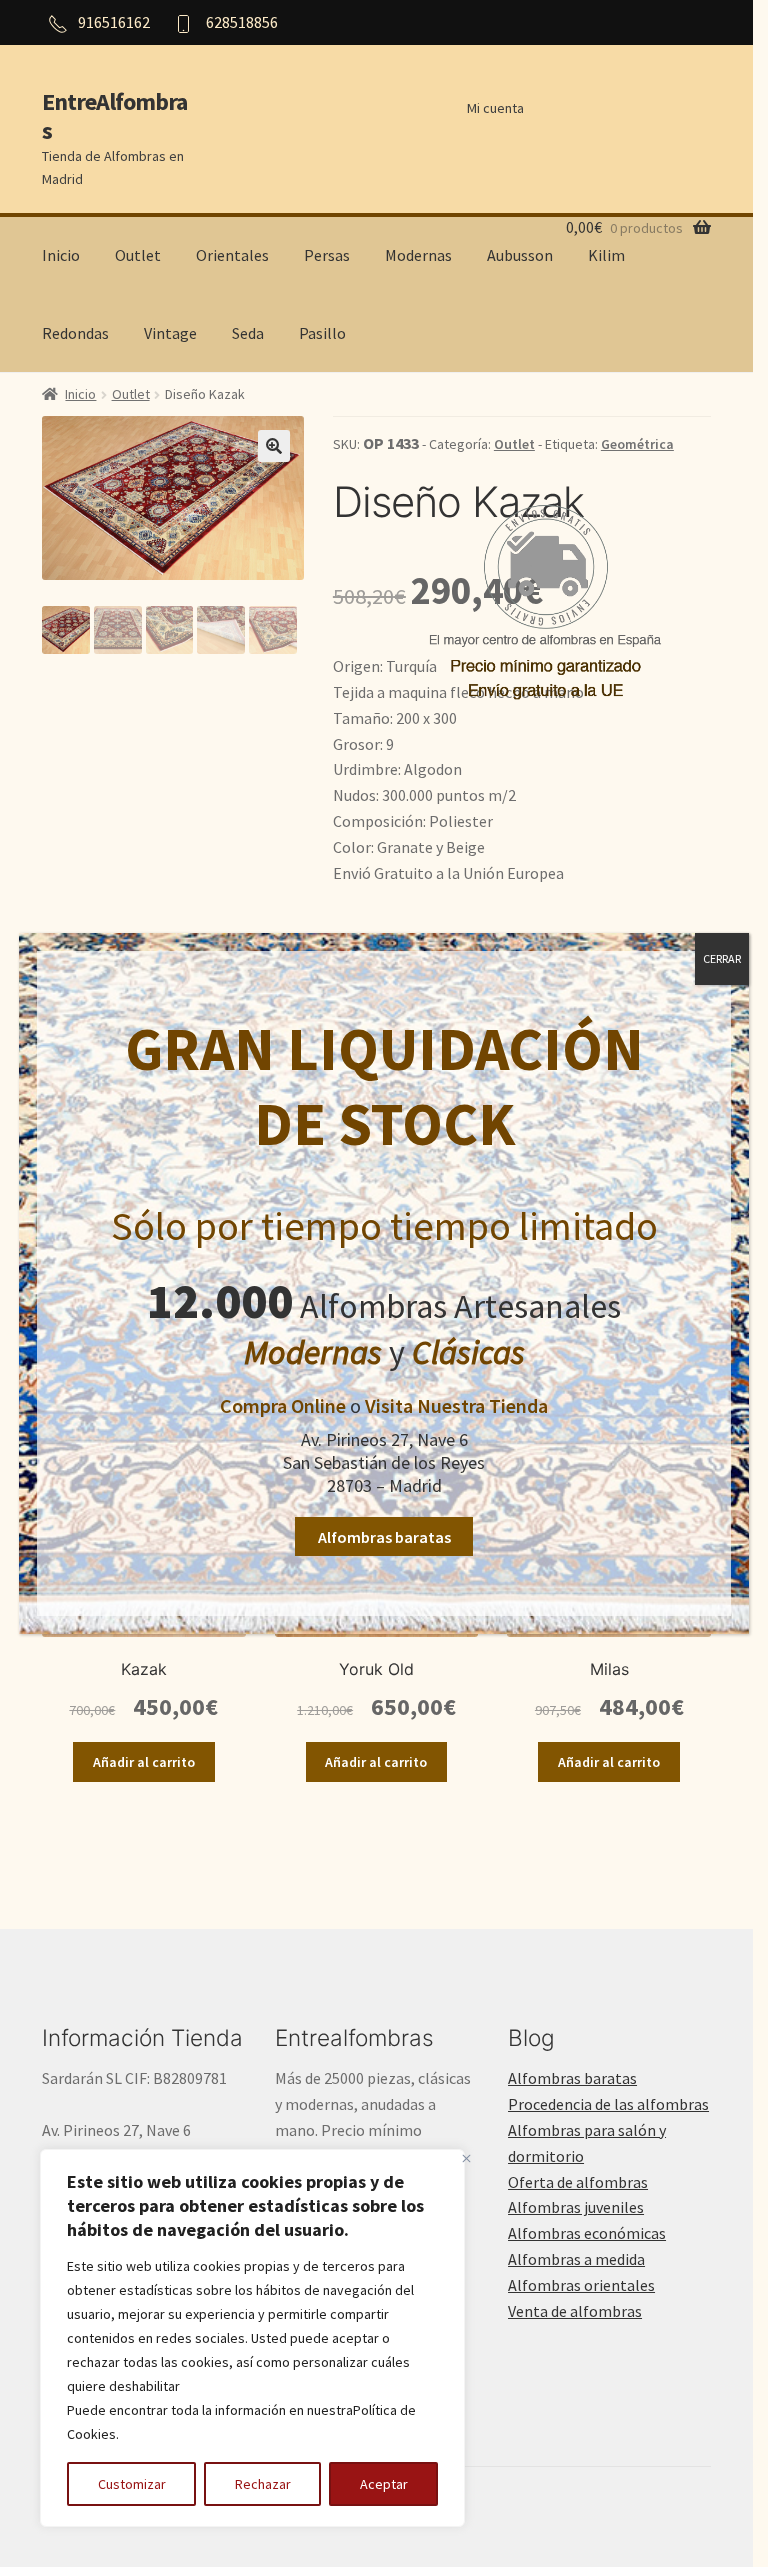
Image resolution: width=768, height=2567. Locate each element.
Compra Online (283, 1405)
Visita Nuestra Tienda (456, 1405)
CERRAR (722, 958)
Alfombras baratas (384, 1537)
